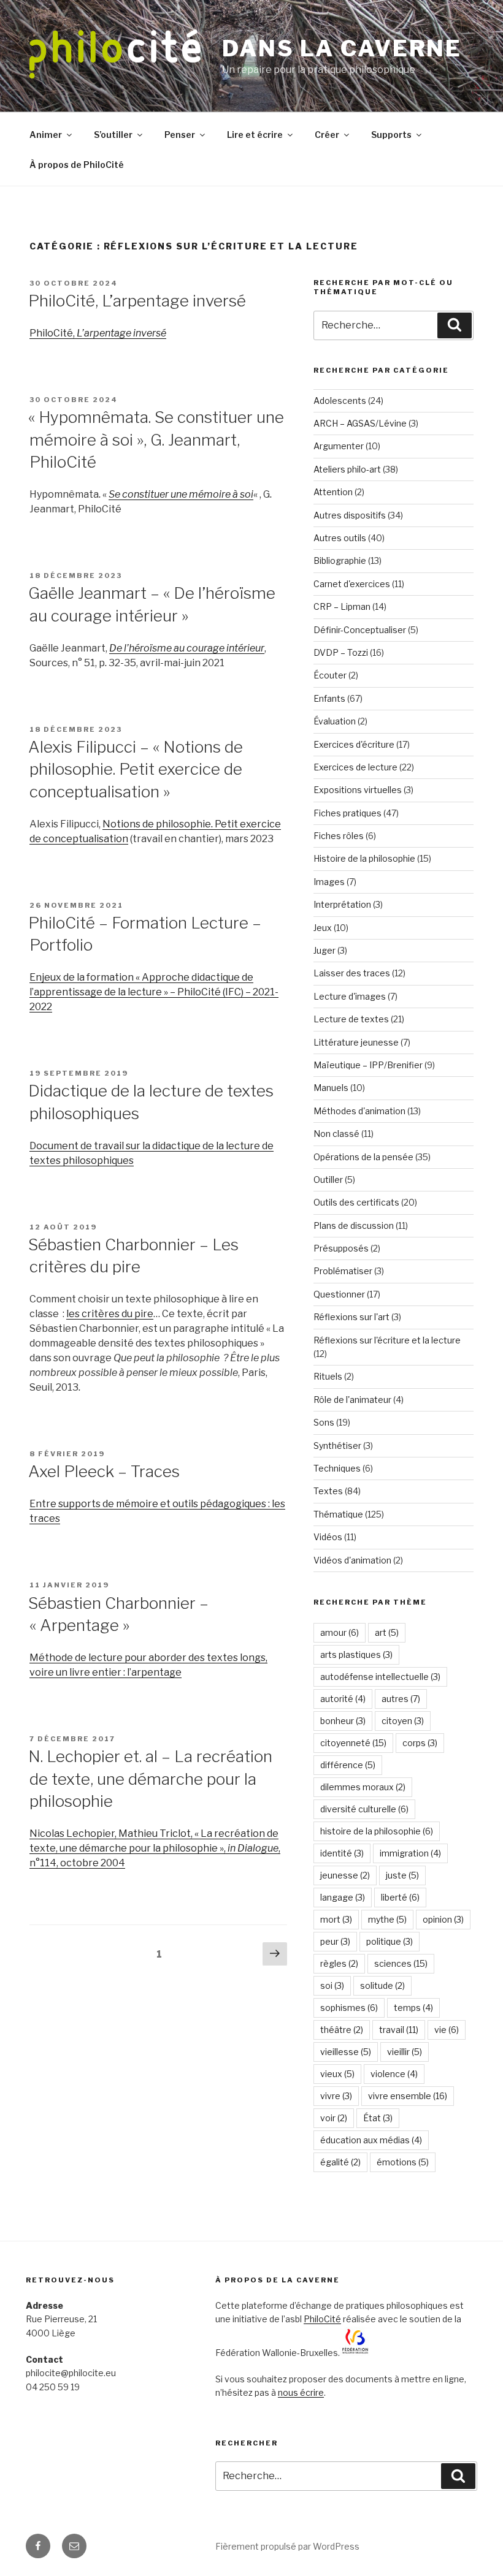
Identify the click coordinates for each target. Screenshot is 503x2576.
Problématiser (343, 1271)
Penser (180, 135)
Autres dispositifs (350, 515)
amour (340, 1632)
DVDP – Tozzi (341, 652)
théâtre (342, 2030)
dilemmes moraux (363, 1787)
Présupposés (341, 1248)
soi (332, 1985)
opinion (443, 1919)
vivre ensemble (408, 2096)
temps (413, 2008)
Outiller (328, 1180)
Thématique (338, 1514)
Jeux (323, 928)
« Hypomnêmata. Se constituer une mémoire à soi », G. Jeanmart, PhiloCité (156, 439)
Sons (324, 1422)
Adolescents (340, 401)
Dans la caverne (342, 48)
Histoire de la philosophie (364, 858)
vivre (336, 2096)
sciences (401, 1963)
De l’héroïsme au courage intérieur (187, 648)
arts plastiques (356, 1655)
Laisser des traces (352, 973)
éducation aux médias (371, 2140)
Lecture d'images (350, 996)
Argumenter (339, 446)
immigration (410, 1853)
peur (335, 1941)
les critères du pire (110, 1314)
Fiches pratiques (347, 813)
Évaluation (335, 721)
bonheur (343, 1721)
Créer (327, 135)
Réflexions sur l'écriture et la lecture (387, 1340)
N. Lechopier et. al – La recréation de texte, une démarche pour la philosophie (150, 1779)
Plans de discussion (354, 1225)
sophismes (349, 2008)
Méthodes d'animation (359, 1111)
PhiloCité (322, 2319)
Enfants (329, 698)
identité (342, 1853)
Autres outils (340, 538)
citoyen (403, 1721)
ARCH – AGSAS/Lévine (360, 423)
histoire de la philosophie (377, 1831)
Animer (46, 135)
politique (390, 1941)
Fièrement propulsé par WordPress (287, 2546)
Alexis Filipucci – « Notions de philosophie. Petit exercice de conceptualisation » (136, 769)
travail (399, 2030)
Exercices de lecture (355, 767)
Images (329, 882)
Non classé (336, 1134)
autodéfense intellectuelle (380, 1677)
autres (401, 1699)
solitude (382, 1985)
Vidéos (328, 1537)
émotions (403, 2162)
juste (402, 1875)
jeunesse (345, 1875)
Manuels (331, 1088)
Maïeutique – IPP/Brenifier (368, 1065)
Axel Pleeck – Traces (104, 1471)
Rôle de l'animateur (352, 1400)
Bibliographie (340, 560)
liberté (400, 1897)
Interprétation (342, 904)
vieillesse (346, 2052)
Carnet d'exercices (352, 584)
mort (336, 1919)
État (378, 2118)
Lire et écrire (255, 135)
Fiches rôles (339, 836)
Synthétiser (337, 1446)
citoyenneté (353, 1743)
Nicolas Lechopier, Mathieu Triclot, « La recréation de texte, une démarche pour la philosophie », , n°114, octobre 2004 (155, 1848)
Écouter (330, 675)
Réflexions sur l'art (351, 1317)
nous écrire (301, 2392)
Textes (328, 1491)
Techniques (337, 1468)
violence (394, 2074)
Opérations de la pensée (363, 1157)
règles (339, 1963)
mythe (387, 1919)
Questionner (339, 1294)
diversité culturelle (364, 1809)
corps (420, 1743)
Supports (391, 135)
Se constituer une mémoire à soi (181, 494)
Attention (333, 492)
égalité (340, 2162)
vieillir (405, 2052)
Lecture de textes (351, 1019)
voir (334, 2118)
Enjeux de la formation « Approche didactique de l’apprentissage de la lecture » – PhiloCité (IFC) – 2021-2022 (154, 992)
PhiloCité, (98, 333)
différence (348, 1765)
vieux (337, 2074)
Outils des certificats (356, 1202)
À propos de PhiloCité (77, 165)
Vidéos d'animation (352, 1560)
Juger (324, 950)
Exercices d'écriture (354, 744)
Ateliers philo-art (347, 469)
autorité (343, 1699)
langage (343, 1897)
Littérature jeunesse (356, 1042)
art (387, 1632)
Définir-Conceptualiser (360, 630)
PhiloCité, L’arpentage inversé (137, 301)
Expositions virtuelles (358, 790)
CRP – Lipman (342, 606)
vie (447, 2030)
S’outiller (113, 135)
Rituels (328, 1376)
